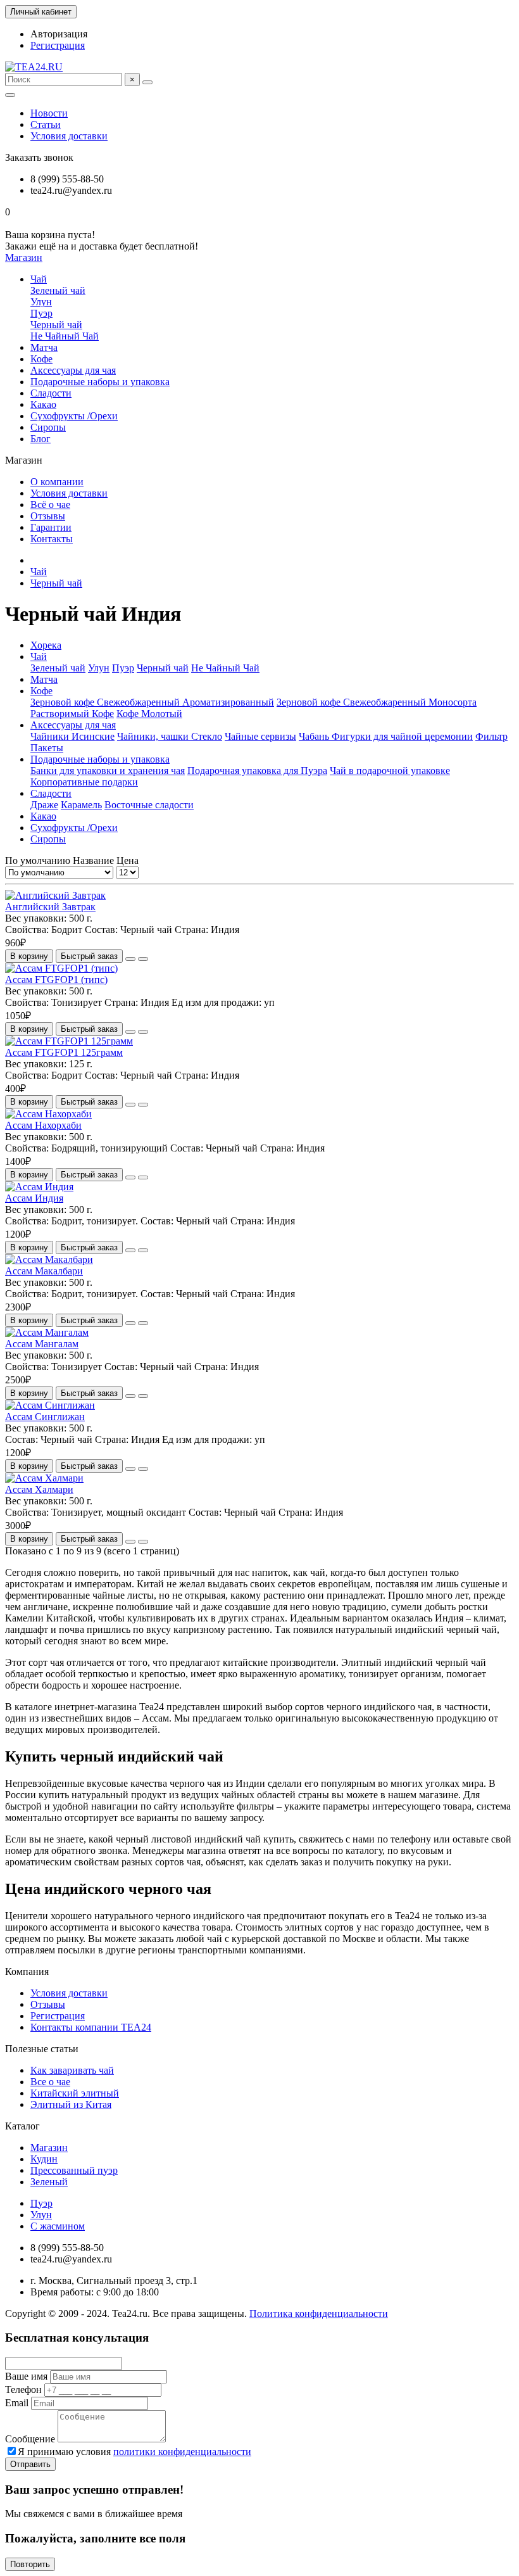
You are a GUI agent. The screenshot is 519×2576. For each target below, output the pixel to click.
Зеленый (49, 2182)
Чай (39, 279)
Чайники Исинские (72, 736)
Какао (43, 404)
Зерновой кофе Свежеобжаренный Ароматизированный (152, 702)
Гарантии (51, 527)
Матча (44, 347)
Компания (27, 1971)
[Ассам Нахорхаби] (48, 1114)
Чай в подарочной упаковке (390, 771)
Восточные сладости (149, 805)
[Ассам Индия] (39, 1187)
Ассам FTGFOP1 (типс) (56, 980)
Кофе (41, 359)
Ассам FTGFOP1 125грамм (64, 1052)
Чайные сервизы (260, 736)
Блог (41, 439)
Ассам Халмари (39, 1489)
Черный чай (56, 325)
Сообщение (30, 2439)
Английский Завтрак (50, 907)
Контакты (52, 539)
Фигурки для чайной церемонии (402, 736)
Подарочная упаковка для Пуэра (257, 771)
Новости (49, 113)
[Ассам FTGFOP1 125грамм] (69, 1041)
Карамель (81, 805)
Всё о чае (50, 504)
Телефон (23, 2389)
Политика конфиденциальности (319, 2313)
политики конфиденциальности (182, 2452)
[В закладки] (130, 959)
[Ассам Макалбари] (49, 1259)
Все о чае (50, 2082)
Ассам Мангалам (42, 1344)
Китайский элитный (75, 2093)
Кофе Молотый (149, 714)
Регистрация (58, 45)
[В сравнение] (143, 959)
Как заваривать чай (72, 2070)
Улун (41, 302)
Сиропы (48, 427)
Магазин (49, 2148)
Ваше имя (26, 2376)
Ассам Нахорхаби (43, 1125)
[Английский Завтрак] (55, 895)
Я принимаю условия (134, 2452)
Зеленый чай (58, 290)
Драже (44, 805)
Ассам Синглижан (45, 1417)
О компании (57, 482)
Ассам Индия (34, 1198)
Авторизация (59, 34)
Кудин (44, 2159)
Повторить (30, 2564)
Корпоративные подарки (84, 782)
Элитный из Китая (71, 2104)
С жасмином (58, 2226)
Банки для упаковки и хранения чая (108, 771)
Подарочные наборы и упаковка (100, 382)
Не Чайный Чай (65, 336)
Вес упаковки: (37, 918)
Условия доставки (69, 136)
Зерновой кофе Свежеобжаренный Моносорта (377, 702)
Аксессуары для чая (73, 370)
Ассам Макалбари (44, 1271)
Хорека (46, 645)
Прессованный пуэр (74, 2170)
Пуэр (41, 313)
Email (17, 2403)
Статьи (46, 124)
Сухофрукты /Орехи (74, 416)
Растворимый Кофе (72, 714)
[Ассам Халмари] (44, 1478)
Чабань (315, 736)
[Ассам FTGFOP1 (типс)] (61, 968)
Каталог (22, 2126)
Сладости (51, 393)
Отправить (30, 2464)
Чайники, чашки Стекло (170, 736)
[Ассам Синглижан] (50, 1405)
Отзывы (48, 516)
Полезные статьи (42, 2049)
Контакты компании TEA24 (91, 2027)
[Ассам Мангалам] (47, 1332)
